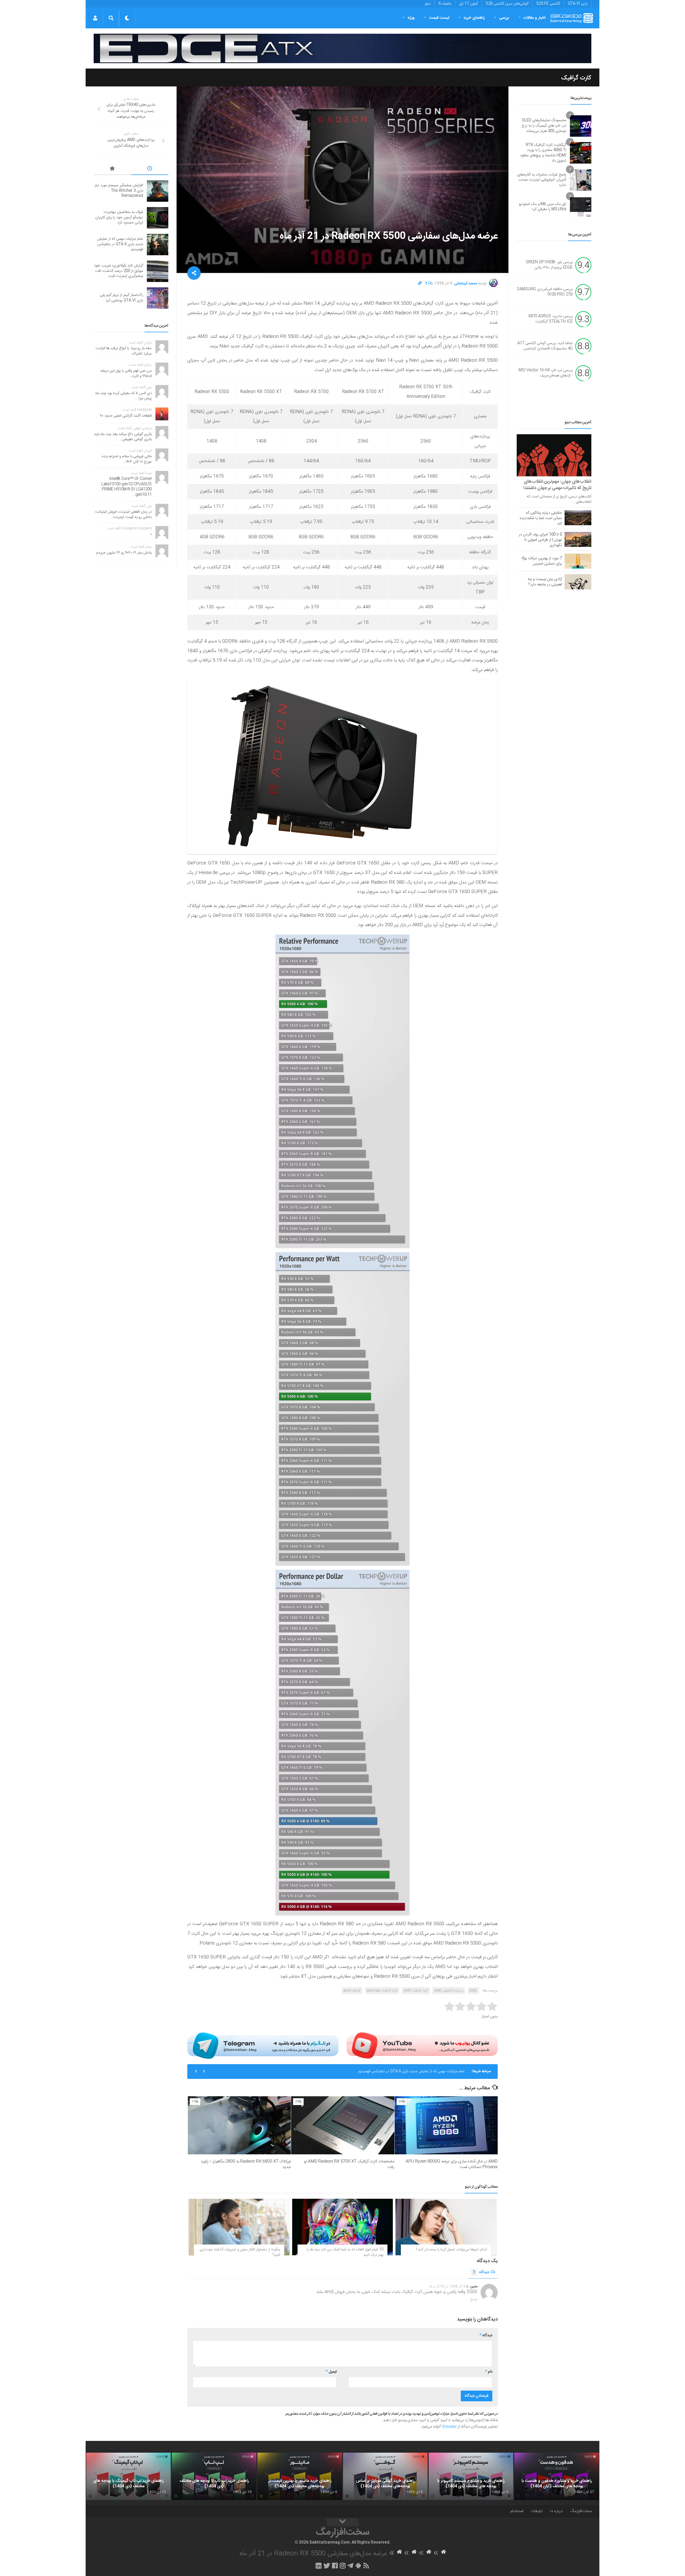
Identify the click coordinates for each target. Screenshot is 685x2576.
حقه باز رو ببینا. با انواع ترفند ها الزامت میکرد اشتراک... (124, 351)
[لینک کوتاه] (420, 284)
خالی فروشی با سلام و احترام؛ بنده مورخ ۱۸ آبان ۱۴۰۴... (127, 459)
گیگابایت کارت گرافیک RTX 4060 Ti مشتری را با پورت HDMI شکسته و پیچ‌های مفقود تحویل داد (543, 153)
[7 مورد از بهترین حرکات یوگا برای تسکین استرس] (578, 561)
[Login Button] (95, 18)
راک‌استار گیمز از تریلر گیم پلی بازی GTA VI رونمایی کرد (423, 2071)
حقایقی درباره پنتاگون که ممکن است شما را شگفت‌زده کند (541, 518)
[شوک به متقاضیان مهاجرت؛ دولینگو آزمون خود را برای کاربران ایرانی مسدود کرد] (158, 218)
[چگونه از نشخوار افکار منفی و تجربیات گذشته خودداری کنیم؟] (239, 2227)
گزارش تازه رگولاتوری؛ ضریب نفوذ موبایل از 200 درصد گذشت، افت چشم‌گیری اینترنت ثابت (119, 271)
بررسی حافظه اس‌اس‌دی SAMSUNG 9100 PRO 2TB (545, 292)
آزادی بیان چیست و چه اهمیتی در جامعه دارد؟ (545, 582)
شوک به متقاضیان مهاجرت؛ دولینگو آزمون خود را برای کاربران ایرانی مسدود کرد (119, 217)
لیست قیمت (439, 18)
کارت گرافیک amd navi (382, 1991)
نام (489, 2372)
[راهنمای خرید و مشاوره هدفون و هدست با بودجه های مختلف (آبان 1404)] (557, 2476)
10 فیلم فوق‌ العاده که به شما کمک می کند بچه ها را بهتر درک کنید (345, 2252)
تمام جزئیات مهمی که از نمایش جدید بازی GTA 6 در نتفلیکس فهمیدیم (120, 244)
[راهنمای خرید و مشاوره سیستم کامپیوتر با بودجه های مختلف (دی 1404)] (471, 2476)
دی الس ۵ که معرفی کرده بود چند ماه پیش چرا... (123, 396)
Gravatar (449, 2427)
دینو (428, 4)
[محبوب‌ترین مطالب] (112, 169)
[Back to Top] (342, 2522)
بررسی (504, 18)
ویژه (411, 18)
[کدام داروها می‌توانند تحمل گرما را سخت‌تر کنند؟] (446, 2227)
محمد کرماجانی (466, 284)
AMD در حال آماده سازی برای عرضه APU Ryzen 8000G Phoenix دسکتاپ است (452, 2164)
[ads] (342, 48)
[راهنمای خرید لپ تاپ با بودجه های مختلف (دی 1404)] (214, 2476)
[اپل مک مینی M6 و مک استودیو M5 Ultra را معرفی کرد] (581, 207)
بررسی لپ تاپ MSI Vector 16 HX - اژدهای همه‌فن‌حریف (546, 373)
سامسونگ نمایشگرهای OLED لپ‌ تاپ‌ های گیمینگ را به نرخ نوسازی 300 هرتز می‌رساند (544, 126)
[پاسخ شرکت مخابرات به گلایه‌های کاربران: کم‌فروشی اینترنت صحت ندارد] (581, 180)
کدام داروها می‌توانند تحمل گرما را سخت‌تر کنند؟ (451, 2250)
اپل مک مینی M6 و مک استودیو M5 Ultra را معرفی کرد (543, 207)
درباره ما (556, 2511)
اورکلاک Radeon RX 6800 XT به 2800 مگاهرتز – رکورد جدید (246, 2164)
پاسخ (474, 2299)
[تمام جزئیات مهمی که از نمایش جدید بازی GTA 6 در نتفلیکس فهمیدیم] (158, 245)
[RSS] (366, 2566)
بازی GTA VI (578, 4)
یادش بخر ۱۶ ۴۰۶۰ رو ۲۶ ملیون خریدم (124, 553)
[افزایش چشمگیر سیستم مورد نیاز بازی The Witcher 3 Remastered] (158, 191)
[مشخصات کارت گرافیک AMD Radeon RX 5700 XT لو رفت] (343, 2125)
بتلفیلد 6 (445, 4)
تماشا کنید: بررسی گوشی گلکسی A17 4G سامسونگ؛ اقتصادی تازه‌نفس (545, 346)
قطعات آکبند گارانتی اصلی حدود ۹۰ (126, 416)
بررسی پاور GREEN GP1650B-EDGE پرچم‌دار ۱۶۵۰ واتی (549, 265)
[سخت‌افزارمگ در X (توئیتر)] (327, 2566)
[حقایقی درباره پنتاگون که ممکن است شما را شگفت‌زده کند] (578, 518)
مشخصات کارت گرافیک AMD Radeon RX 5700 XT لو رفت (349, 2164)
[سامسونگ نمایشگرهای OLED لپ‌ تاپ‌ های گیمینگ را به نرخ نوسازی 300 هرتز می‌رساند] (581, 126)
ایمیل (331, 2372)
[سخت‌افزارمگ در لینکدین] (319, 2566)
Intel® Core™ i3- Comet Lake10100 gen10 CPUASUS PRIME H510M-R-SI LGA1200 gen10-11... (127, 487)
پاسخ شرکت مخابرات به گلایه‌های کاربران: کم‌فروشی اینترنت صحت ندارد (542, 180)
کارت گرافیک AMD (416, 1991)
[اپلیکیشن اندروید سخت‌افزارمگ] (358, 2566)
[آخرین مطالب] (150, 169)
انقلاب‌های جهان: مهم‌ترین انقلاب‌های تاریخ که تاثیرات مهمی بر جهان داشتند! (557, 485)
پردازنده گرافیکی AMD (449, 1991)
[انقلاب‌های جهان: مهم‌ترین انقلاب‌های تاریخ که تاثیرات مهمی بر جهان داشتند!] (554, 455)
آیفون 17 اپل (469, 4)
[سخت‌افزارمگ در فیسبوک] (335, 2566)
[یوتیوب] (422, 2045)
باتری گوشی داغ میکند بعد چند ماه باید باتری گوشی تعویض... (123, 437)
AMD (473, 1991)
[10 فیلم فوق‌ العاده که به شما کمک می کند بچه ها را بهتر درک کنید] (343, 2227)
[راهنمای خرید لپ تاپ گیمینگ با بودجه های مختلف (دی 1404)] (128, 2476)
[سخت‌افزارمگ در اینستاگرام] (343, 2566)
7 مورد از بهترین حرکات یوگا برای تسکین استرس (542, 561)
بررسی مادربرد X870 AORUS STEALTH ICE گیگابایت (550, 319)
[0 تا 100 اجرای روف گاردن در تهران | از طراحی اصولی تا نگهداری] (578, 539)
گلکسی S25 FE (548, 4)
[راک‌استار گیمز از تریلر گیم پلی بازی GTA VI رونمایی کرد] (158, 298)
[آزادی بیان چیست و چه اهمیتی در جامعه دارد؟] (578, 582)
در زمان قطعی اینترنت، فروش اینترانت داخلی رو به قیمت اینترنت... (123, 515)
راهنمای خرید (474, 18)
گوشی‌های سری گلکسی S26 (507, 4)
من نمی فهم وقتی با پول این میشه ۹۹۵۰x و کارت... (126, 374)
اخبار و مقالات (534, 18)
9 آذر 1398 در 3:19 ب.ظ (447, 2287)
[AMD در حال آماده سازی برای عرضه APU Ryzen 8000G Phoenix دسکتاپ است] (446, 2125)
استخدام (517, 2511)
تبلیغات (537, 2511)
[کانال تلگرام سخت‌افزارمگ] (350, 2566)
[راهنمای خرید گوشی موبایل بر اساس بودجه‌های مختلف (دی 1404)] (385, 2476)
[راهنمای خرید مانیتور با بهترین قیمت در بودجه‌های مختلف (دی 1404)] (300, 2476)
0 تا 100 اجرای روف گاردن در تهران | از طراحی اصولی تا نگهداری (540, 540)
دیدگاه (481, 2272)
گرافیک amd (352, 1991)
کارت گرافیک (576, 78)
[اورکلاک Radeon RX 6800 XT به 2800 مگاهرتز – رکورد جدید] (239, 2125)
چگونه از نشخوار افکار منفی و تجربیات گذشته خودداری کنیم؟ (240, 2252)
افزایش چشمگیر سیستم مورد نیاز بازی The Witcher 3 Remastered (119, 191)
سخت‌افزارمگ (581, 2511)
